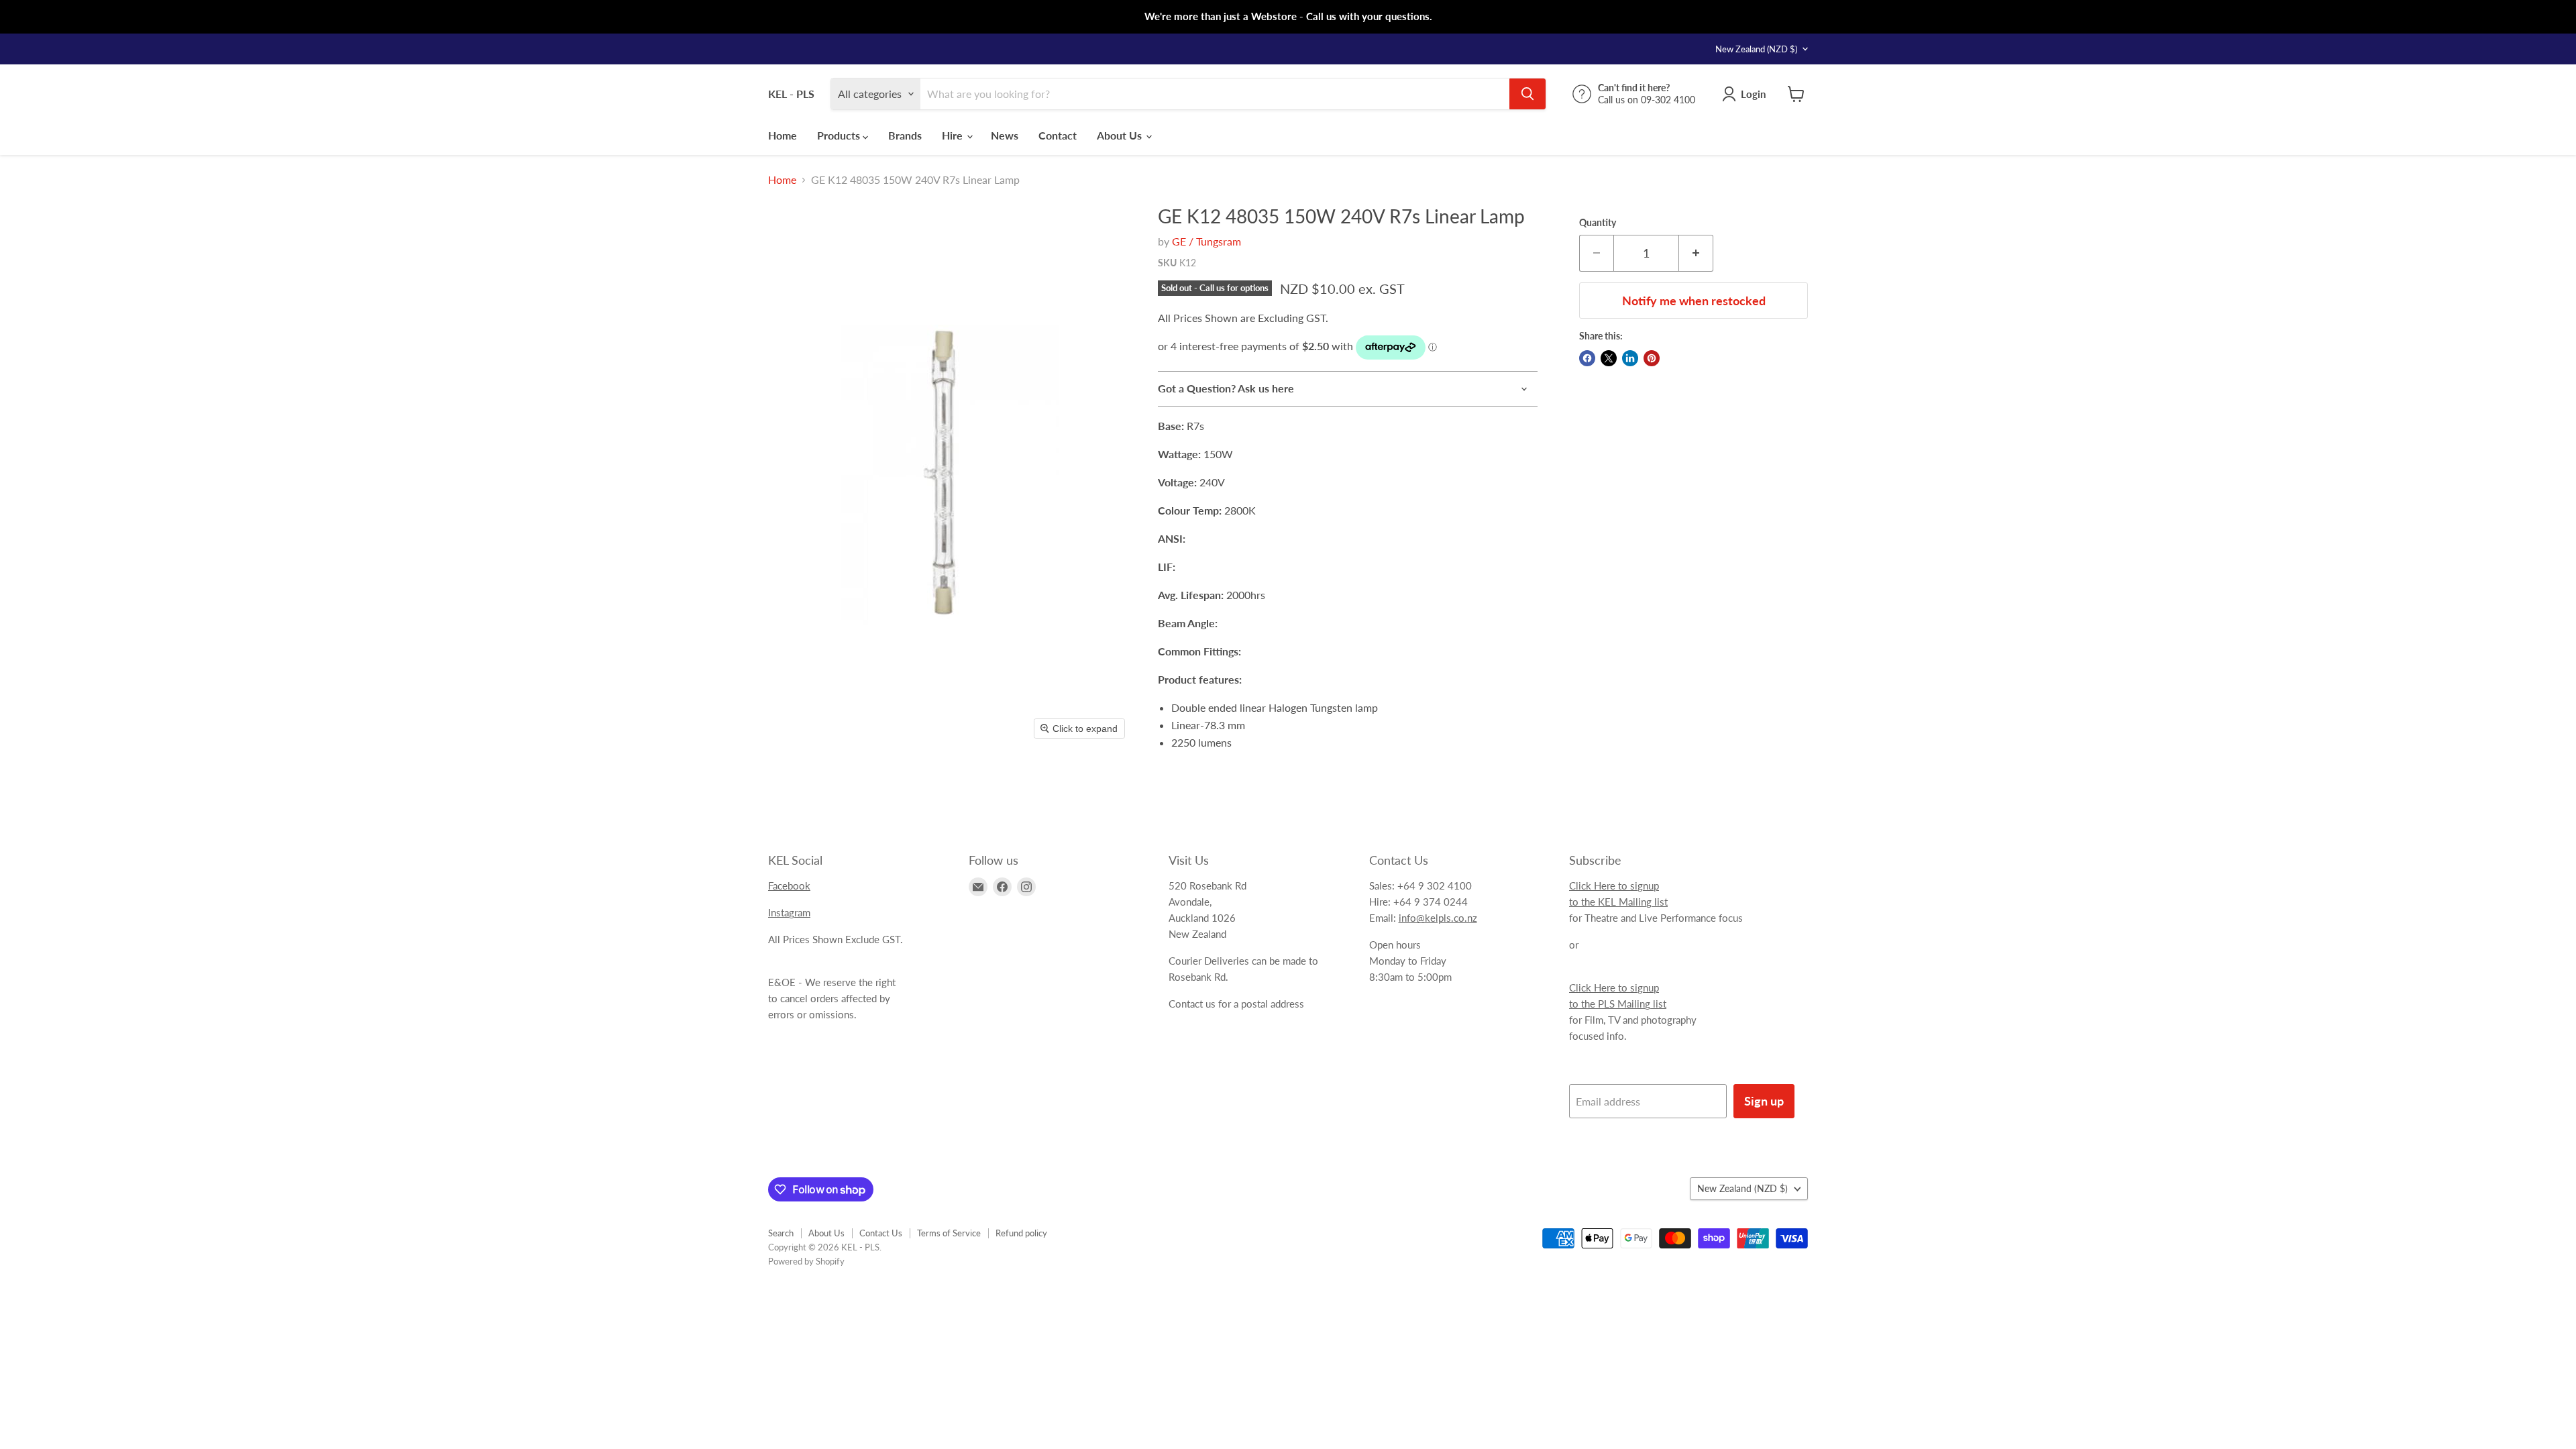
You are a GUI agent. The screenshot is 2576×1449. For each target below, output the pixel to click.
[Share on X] (1609, 358)
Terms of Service (949, 1233)
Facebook (789, 885)
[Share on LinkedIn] (1630, 358)
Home (783, 135)
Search (781, 1233)
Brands (905, 135)
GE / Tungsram (1206, 241)
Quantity (1598, 223)
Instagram (789, 912)
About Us (1121, 135)
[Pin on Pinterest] (1652, 358)
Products (840, 135)
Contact (1058, 135)
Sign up (1764, 1101)
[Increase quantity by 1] (1696, 253)
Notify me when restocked (1694, 301)
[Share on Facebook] (1587, 358)
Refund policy (1021, 1233)
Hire (954, 135)
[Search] (1527, 94)
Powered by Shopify (806, 1261)
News (1005, 135)
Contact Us (881, 1233)
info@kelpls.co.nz (1438, 918)
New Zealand (1756, 49)
